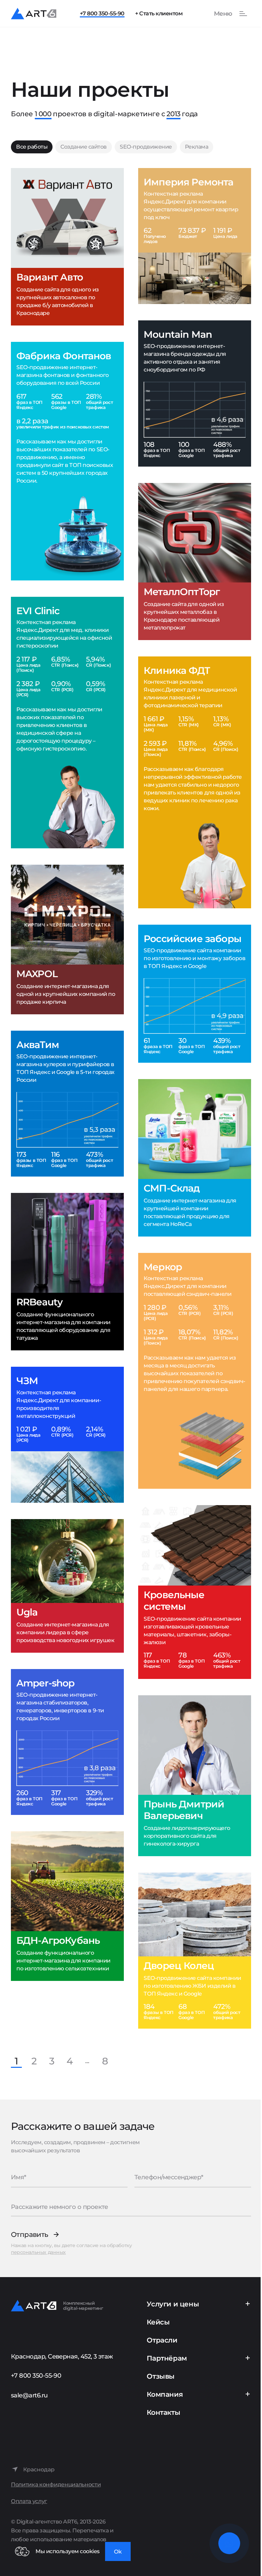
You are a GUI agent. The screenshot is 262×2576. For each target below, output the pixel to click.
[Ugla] (67, 1586)
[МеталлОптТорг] (195, 562)
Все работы (32, 147)
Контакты (163, 2412)
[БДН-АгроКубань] (67, 1906)
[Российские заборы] (195, 994)
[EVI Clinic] (67, 723)
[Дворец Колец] (195, 1950)
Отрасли (162, 2340)
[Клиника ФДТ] (195, 782)
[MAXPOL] (67, 940)
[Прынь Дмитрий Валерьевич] (195, 1776)
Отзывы (161, 2376)
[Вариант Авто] (67, 247)
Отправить (30, 2235)
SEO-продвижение (146, 147)
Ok (118, 2552)
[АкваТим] (67, 1104)
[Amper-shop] (67, 1742)
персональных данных (38, 2252)
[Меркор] (195, 1371)
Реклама (197, 147)
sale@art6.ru (29, 2395)
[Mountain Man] (195, 393)
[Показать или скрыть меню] (227, 14)
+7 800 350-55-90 (102, 13)
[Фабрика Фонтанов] (67, 461)
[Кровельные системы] (195, 1592)
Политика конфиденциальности (56, 2484)
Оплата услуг (29, 2501)
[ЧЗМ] (67, 1435)
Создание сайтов (84, 147)
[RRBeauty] (67, 1272)
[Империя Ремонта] (195, 236)
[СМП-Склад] (195, 1158)
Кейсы (158, 2322)
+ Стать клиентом (159, 13)
